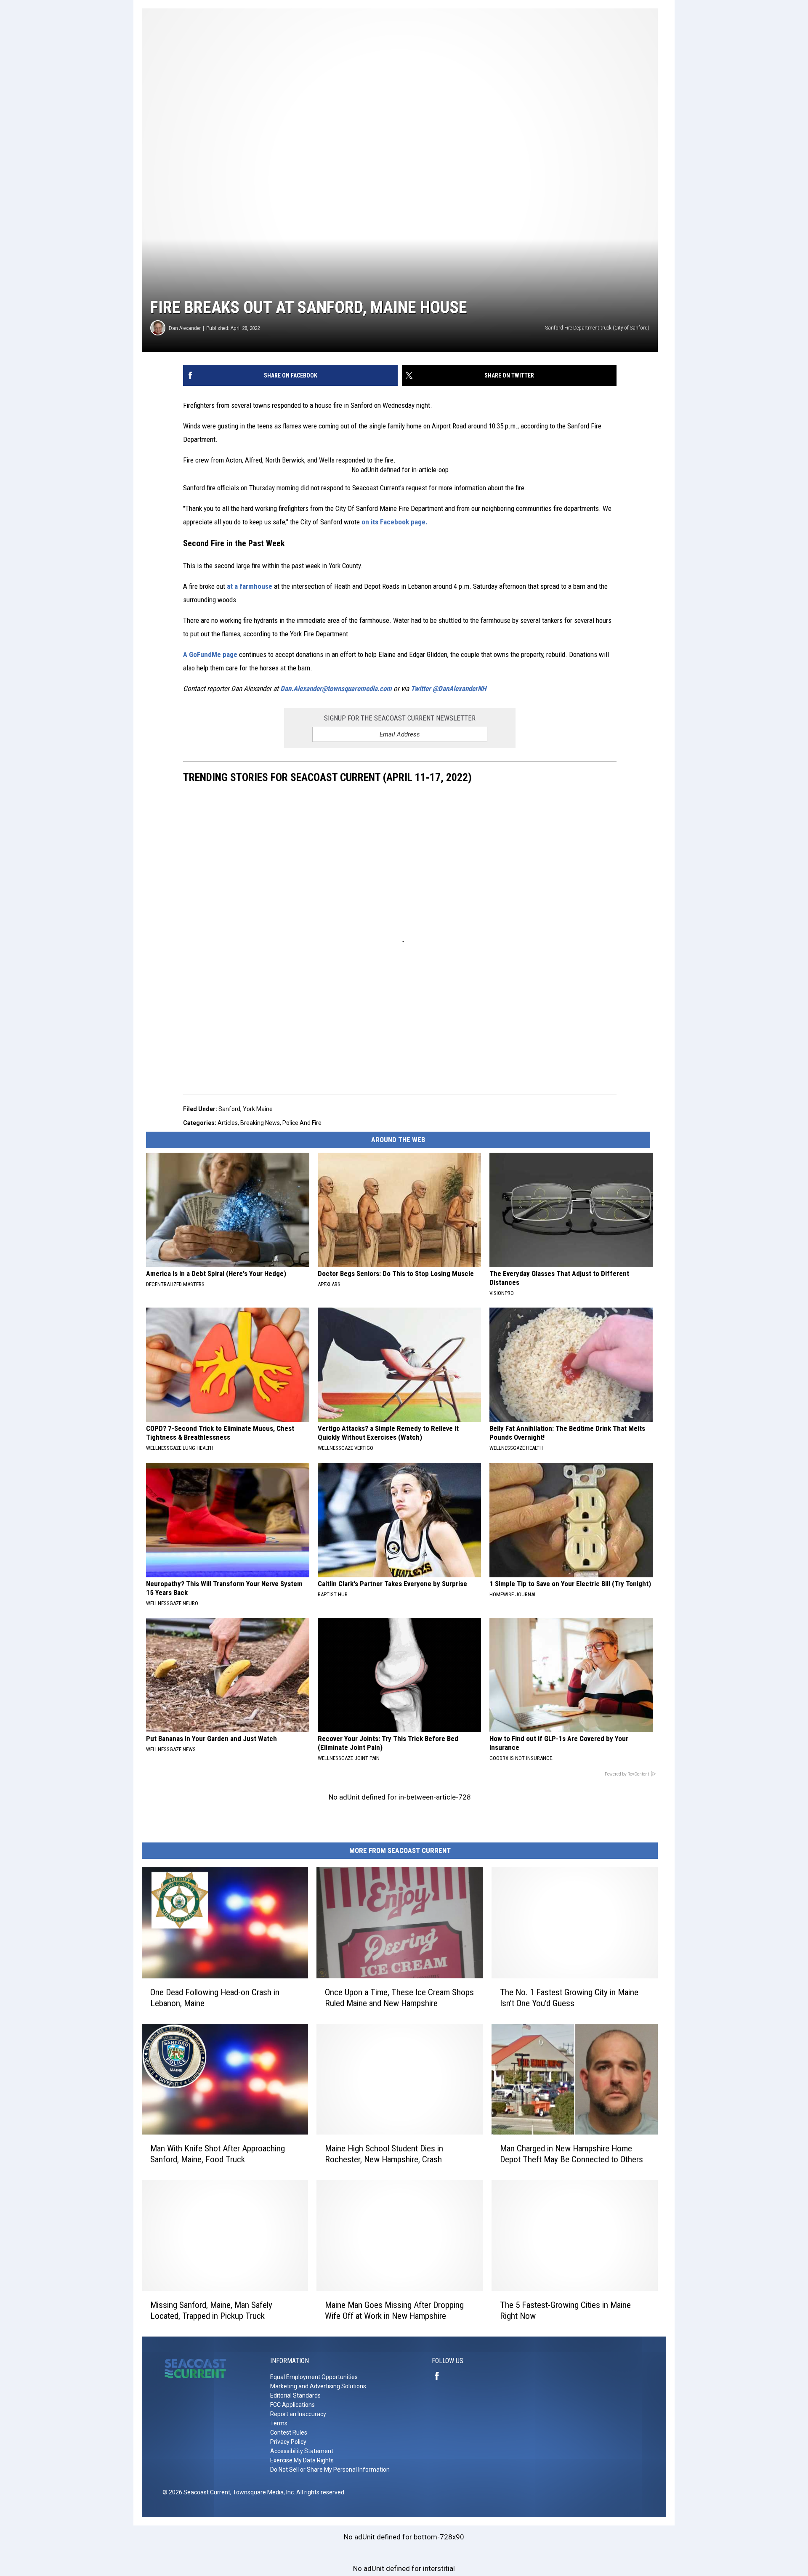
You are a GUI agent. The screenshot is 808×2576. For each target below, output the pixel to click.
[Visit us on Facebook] (440, 2376)
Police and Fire (302, 1123)
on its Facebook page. (395, 522)
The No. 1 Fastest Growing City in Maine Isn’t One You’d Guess (569, 1997)
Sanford (229, 1109)
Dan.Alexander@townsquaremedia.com (336, 689)
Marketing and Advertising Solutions (318, 2386)
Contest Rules (289, 2432)
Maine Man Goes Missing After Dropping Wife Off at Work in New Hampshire (394, 2310)
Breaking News (260, 1123)
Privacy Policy (288, 2442)
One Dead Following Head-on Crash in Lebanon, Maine (215, 1997)
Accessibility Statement (302, 2451)
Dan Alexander (185, 328)
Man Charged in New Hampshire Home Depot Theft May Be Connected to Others (571, 2154)
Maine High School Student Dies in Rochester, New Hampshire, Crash (384, 2154)
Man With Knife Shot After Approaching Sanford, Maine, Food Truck (218, 2154)
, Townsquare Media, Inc (262, 2492)
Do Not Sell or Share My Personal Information (330, 2470)
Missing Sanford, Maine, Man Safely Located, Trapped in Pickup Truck (211, 2310)
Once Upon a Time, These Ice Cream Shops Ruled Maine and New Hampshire (399, 1997)
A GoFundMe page (211, 654)
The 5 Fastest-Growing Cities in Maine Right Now (565, 2310)
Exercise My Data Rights (302, 2460)
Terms (279, 2423)
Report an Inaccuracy (298, 2414)
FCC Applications (292, 2405)
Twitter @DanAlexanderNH (448, 689)
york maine (258, 1109)
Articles (228, 1123)
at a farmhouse (250, 586)
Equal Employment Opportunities (314, 2377)
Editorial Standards (295, 2395)
